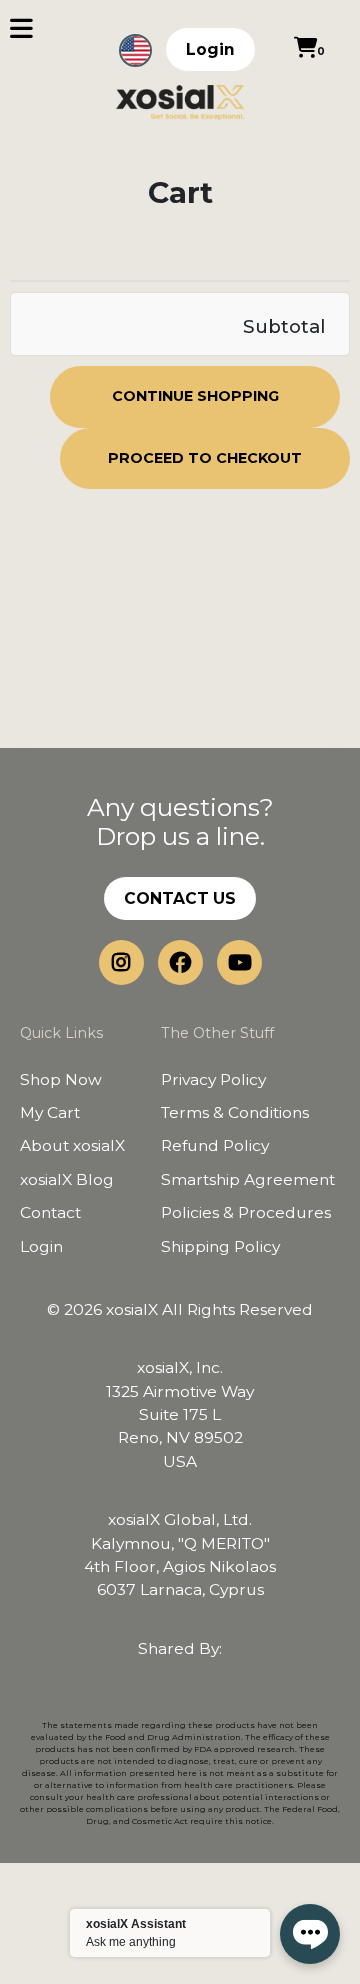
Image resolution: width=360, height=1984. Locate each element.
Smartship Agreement (248, 1179)
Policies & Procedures (246, 1212)
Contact (50, 1212)
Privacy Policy (213, 1079)
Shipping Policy (220, 1246)
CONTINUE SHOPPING (195, 396)
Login (210, 49)
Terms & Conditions (235, 1112)
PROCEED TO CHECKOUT (205, 458)
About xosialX (72, 1145)
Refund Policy (215, 1145)
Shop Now (61, 1079)
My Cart (50, 1112)
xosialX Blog (67, 1179)
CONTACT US (180, 898)
